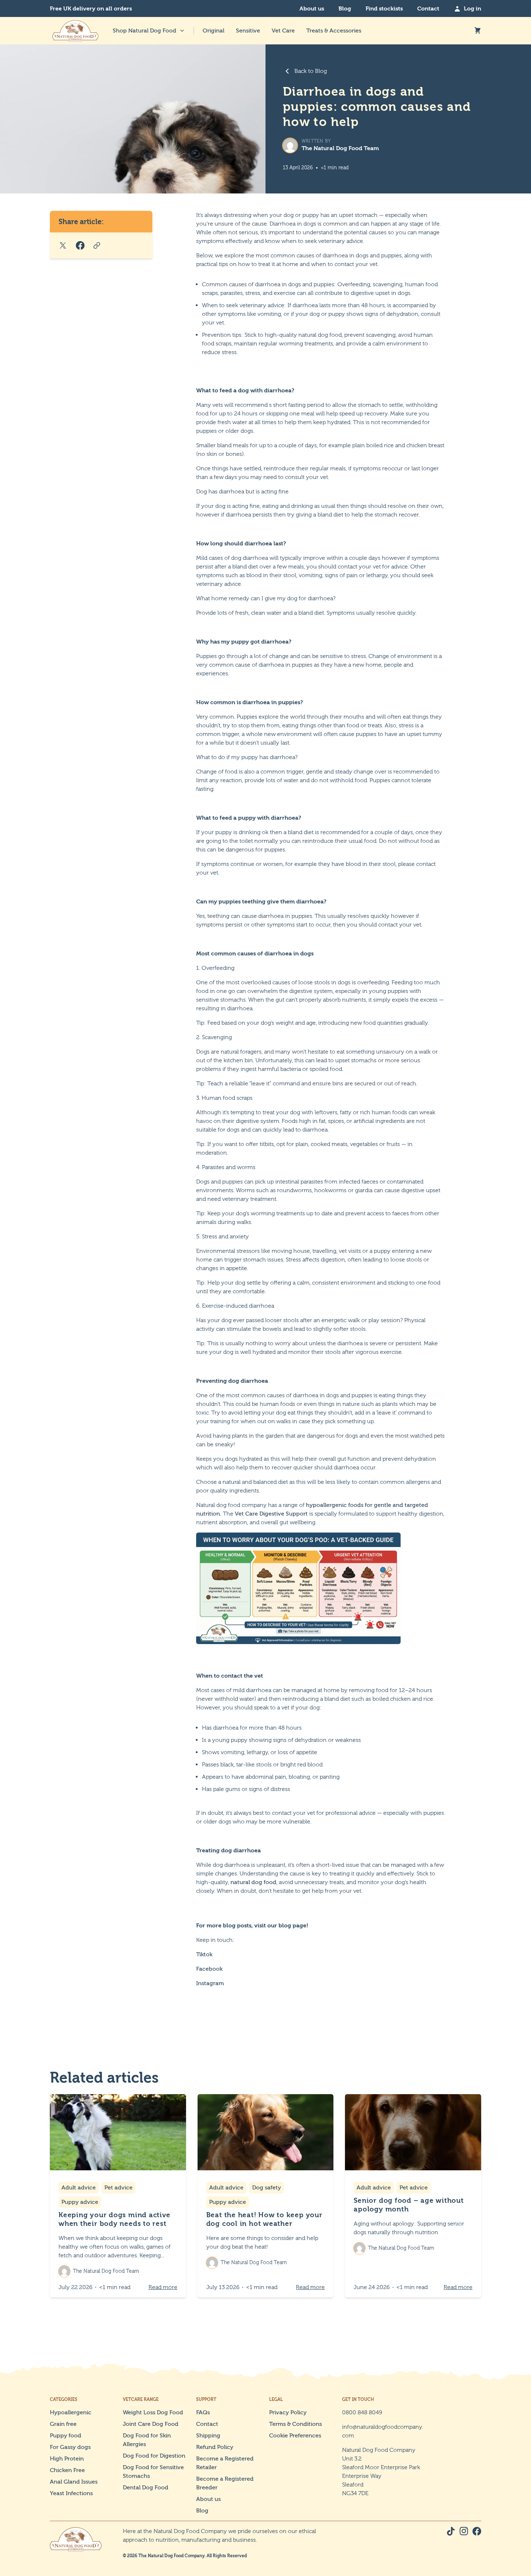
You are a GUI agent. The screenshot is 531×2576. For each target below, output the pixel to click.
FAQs (203, 2412)
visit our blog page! (281, 1925)
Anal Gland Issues (74, 2482)
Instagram (210, 1983)
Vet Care (283, 30)
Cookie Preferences (295, 2435)
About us (312, 8)
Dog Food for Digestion (154, 2456)
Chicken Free (67, 2470)
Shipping (208, 2435)
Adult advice (79, 2187)
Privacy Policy (288, 2412)
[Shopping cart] (478, 31)
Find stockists (384, 8)
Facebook (209, 1969)
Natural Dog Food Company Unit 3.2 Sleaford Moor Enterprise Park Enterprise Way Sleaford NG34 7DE (381, 2472)
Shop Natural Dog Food (144, 30)
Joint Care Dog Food (151, 2424)
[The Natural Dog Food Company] (75, 31)
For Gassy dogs (70, 2447)
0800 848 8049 (362, 2412)
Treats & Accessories (334, 30)
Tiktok (204, 1954)
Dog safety (267, 2187)
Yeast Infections (71, 2493)
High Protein (67, 2459)
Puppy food (66, 2435)
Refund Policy (215, 2447)
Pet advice (118, 2187)
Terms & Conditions (295, 2424)
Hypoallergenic (71, 2412)
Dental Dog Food (146, 2487)
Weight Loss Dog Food (153, 2412)
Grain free (63, 2424)
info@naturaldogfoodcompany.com (383, 2431)
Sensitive (248, 30)
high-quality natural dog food (303, 335)
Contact (428, 8)
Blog (345, 8)
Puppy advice (80, 2202)
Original (213, 30)
